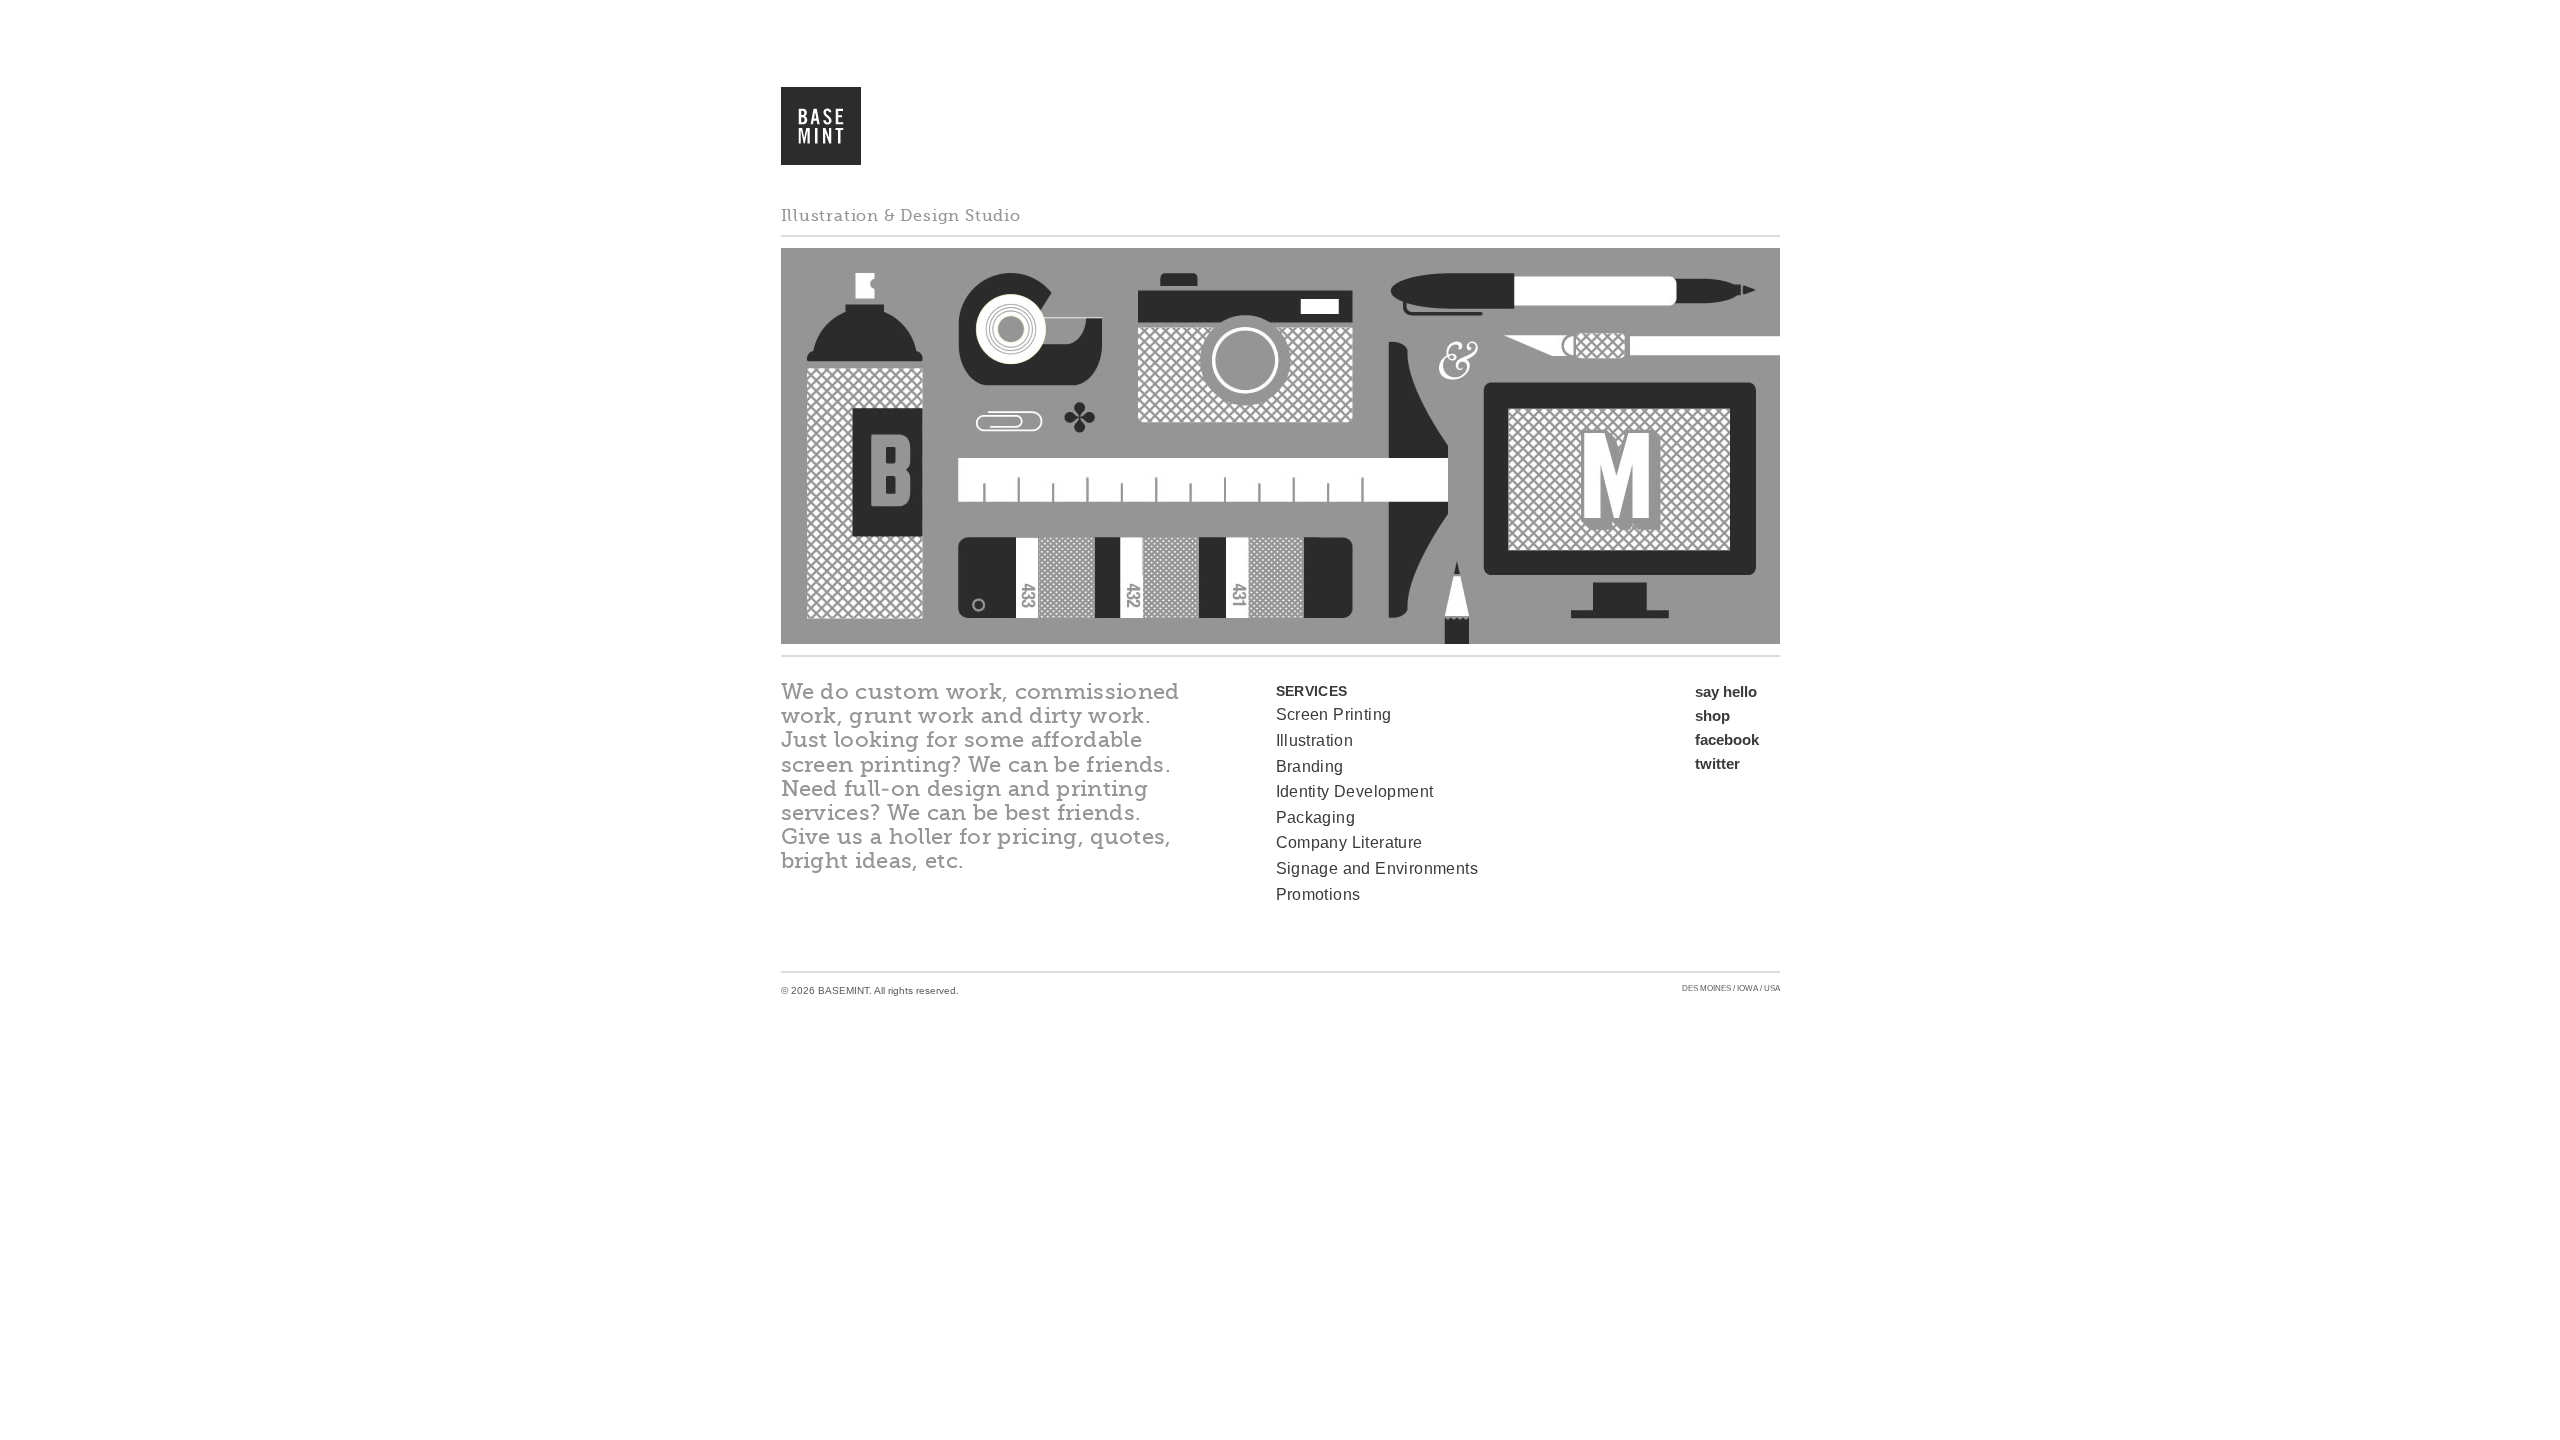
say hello (1726, 691)
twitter (1717, 763)
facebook (1727, 739)
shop (1712, 715)
